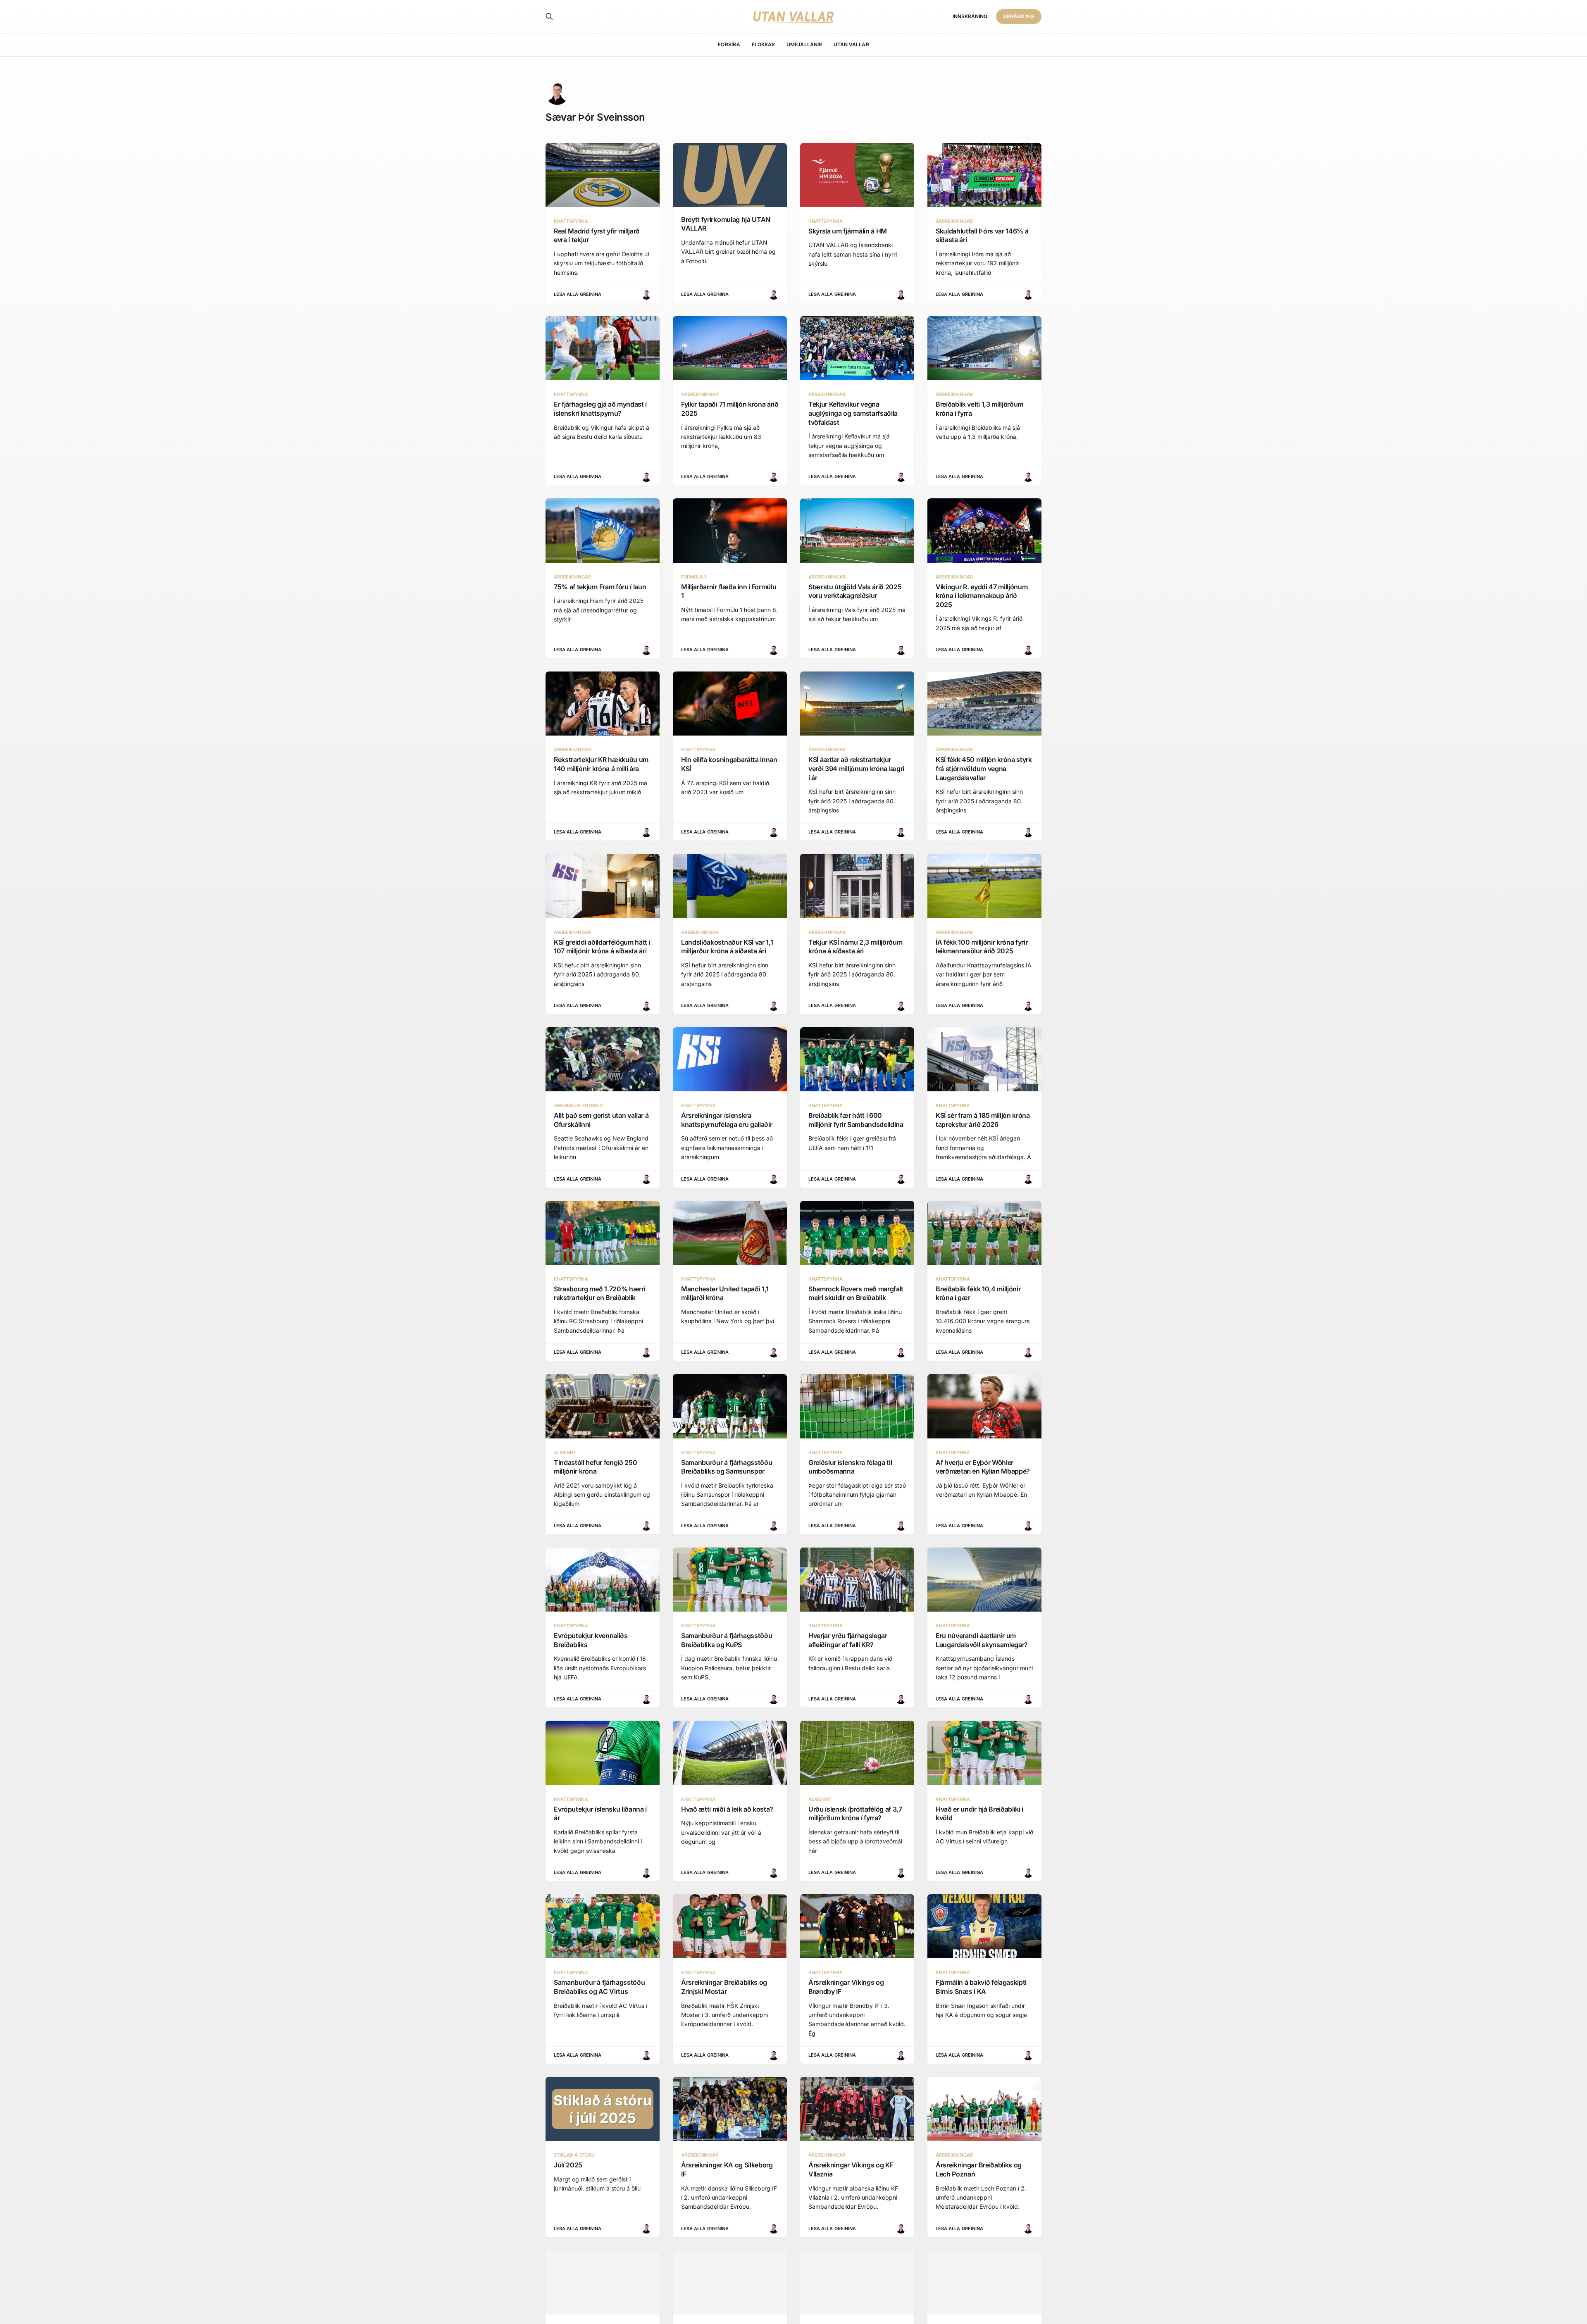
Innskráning (970, 16)
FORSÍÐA (729, 44)
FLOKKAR (763, 44)
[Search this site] (549, 17)
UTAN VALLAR (851, 44)
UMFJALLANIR (804, 44)
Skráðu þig (1019, 16)
